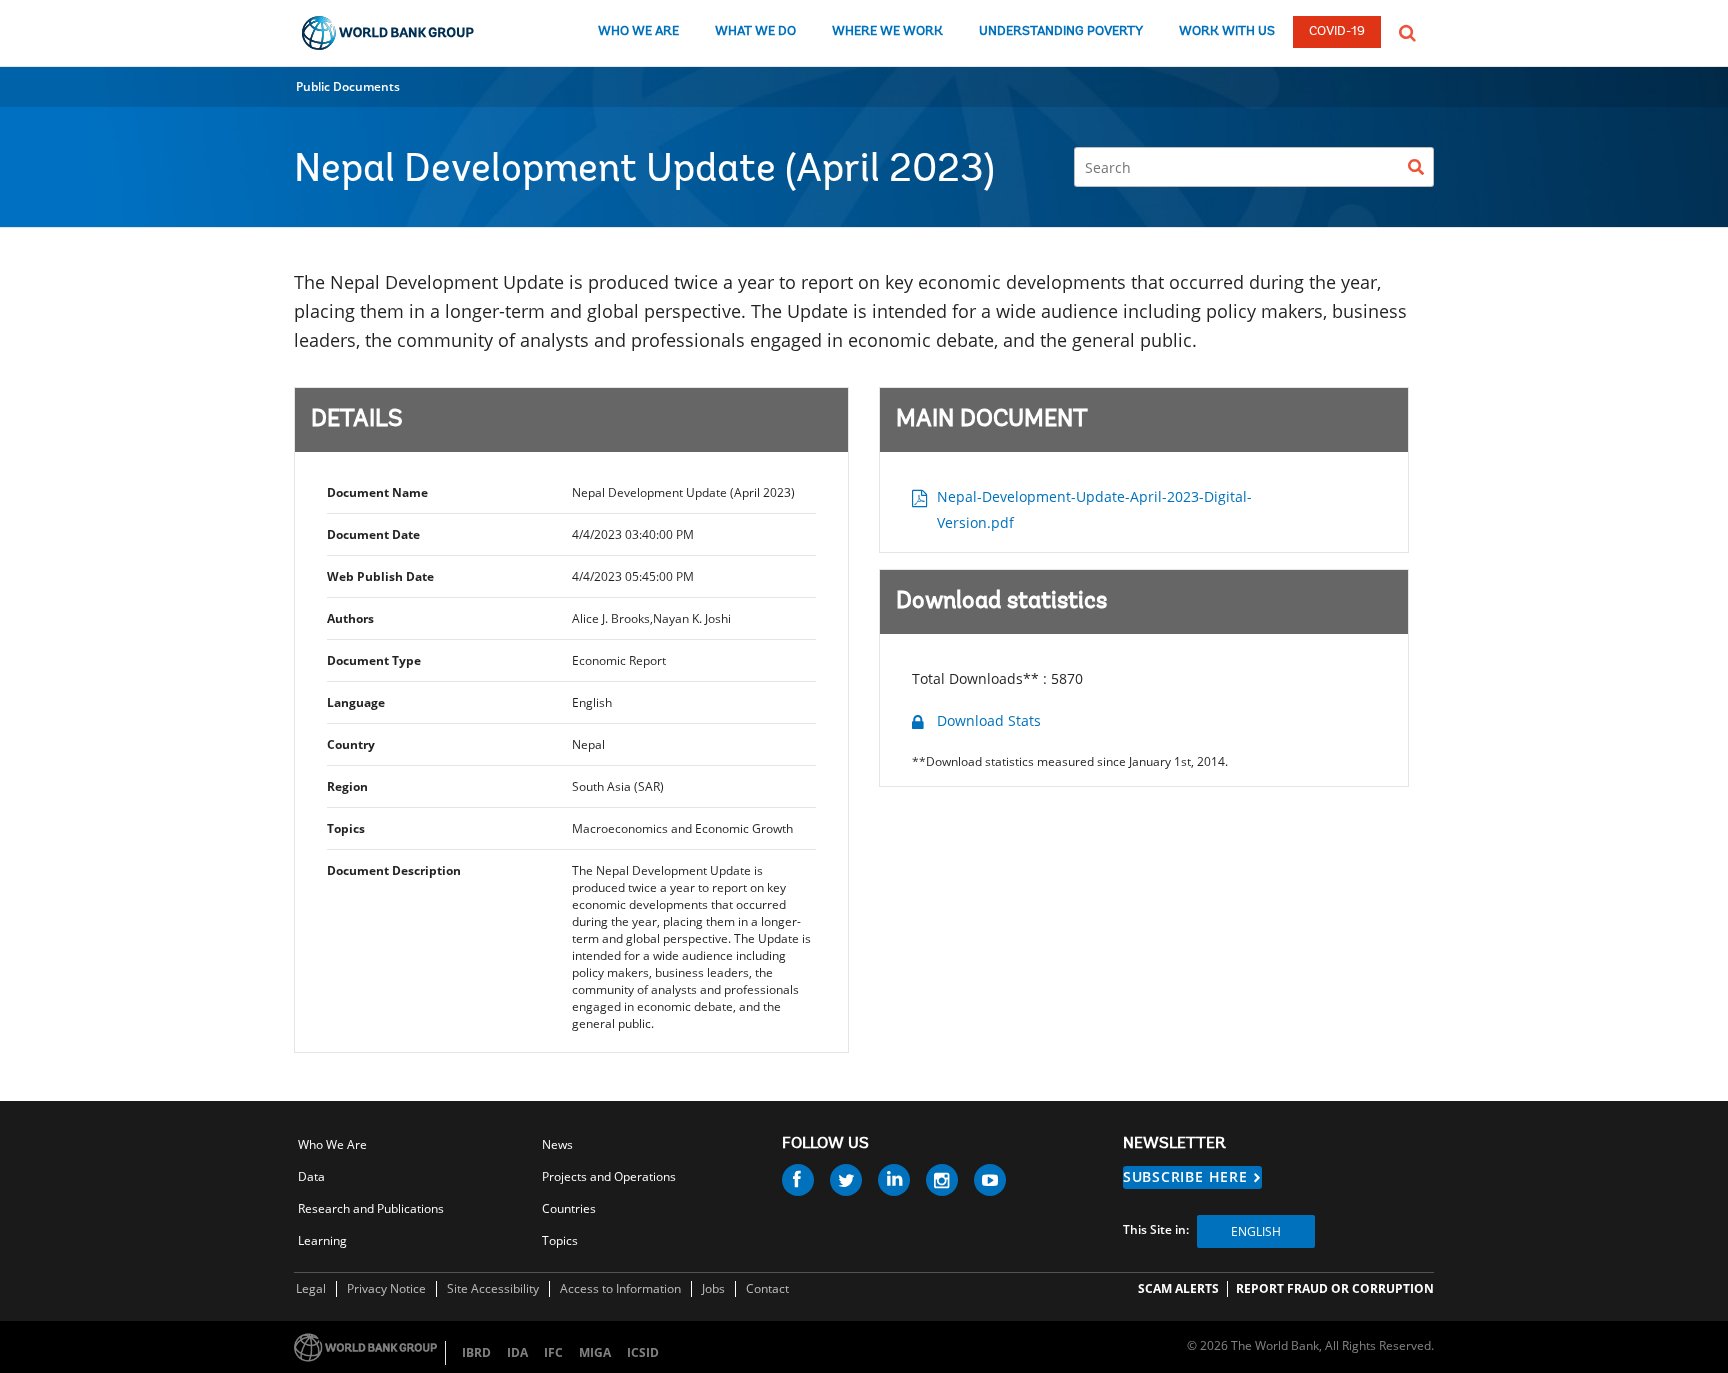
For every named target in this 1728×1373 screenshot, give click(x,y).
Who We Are (332, 1144)
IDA (517, 1352)
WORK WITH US (1227, 31)
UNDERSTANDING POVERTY (1061, 31)
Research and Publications (371, 1208)
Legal (311, 1288)
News (557, 1144)
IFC (553, 1352)
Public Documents (348, 86)
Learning (322, 1240)
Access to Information (620, 1288)
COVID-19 (1337, 31)
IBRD (476, 1352)
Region (347, 786)
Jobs (713, 1288)
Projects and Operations (609, 1176)
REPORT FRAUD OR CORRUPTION (1335, 1288)
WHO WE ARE (638, 31)
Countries (569, 1208)
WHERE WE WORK (887, 31)
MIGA (595, 1352)
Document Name (377, 492)
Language (356, 702)
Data (311, 1176)
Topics (346, 828)
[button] (1407, 31)
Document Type (374, 660)
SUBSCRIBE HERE (1185, 1176)
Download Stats (989, 720)
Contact (767, 1288)
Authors (350, 618)
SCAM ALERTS (1178, 1288)
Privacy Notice (386, 1288)
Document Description (394, 870)
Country (351, 744)
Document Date (373, 534)
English (1256, 1231)
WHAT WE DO (755, 31)
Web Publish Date (380, 576)
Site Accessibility (493, 1288)
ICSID (643, 1352)
